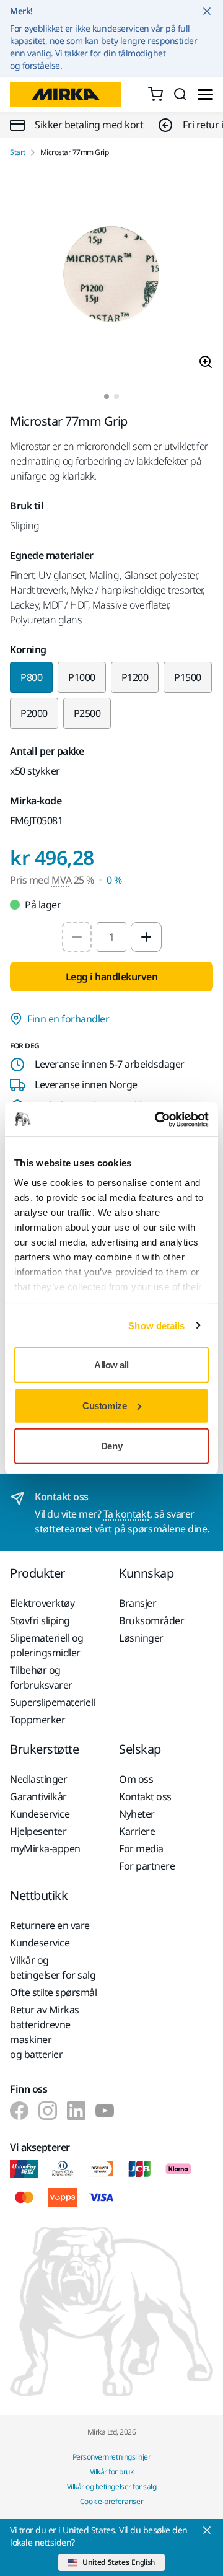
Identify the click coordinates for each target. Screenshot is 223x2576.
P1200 (135, 677)
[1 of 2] (107, 397)
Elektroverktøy (42, 1603)
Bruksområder (151, 1620)
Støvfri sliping (40, 1620)
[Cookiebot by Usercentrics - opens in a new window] (157, 1119)
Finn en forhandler (68, 1019)
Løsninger (141, 1638)
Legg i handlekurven (112, 977)
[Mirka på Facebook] (19, 2111)
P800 (31, 677)
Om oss (136, 1779)
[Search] (180, 94)
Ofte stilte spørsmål (53, 1992)
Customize (104, 1405)
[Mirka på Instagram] (48, 2111)
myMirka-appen (45, 1848)
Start (18, 152)
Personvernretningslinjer (111, 2457)
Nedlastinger (38, 1779)
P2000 (34, 713)
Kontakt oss (145, 1796)
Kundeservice (40, 1814)
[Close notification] (207, 11)
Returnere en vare (50, 1925)
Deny (111, 1446)
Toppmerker (37, 1720)
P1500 (188, 677)
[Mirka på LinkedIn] (76, 2111)
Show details (156, 1325)
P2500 (87, 713)
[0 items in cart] (155, 94)
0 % (114, 880)
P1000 (82, 677)
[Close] (207, 2530)
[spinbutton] (111, 937)
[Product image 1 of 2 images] (111, 276)
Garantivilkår (38, 1796)
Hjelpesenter (38, 1831)
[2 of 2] (116, 397)
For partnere (147, 1866)
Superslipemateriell (53, 1702)
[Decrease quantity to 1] (77, 937)
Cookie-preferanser (112, 2501)
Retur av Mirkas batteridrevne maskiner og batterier (45, 2032)
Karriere (137, 1831)
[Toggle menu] (205, 95)
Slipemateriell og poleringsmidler (47, 1645)
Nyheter (137, 1814)
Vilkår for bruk (112, 2472)
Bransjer (138, 1603)
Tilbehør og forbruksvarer (41, 1677)
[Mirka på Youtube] (105, 2111)
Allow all (111, 1365)
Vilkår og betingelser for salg (53, 1967)
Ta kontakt (127, 1514)
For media (141, 1848)
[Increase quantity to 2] (146, 937)
